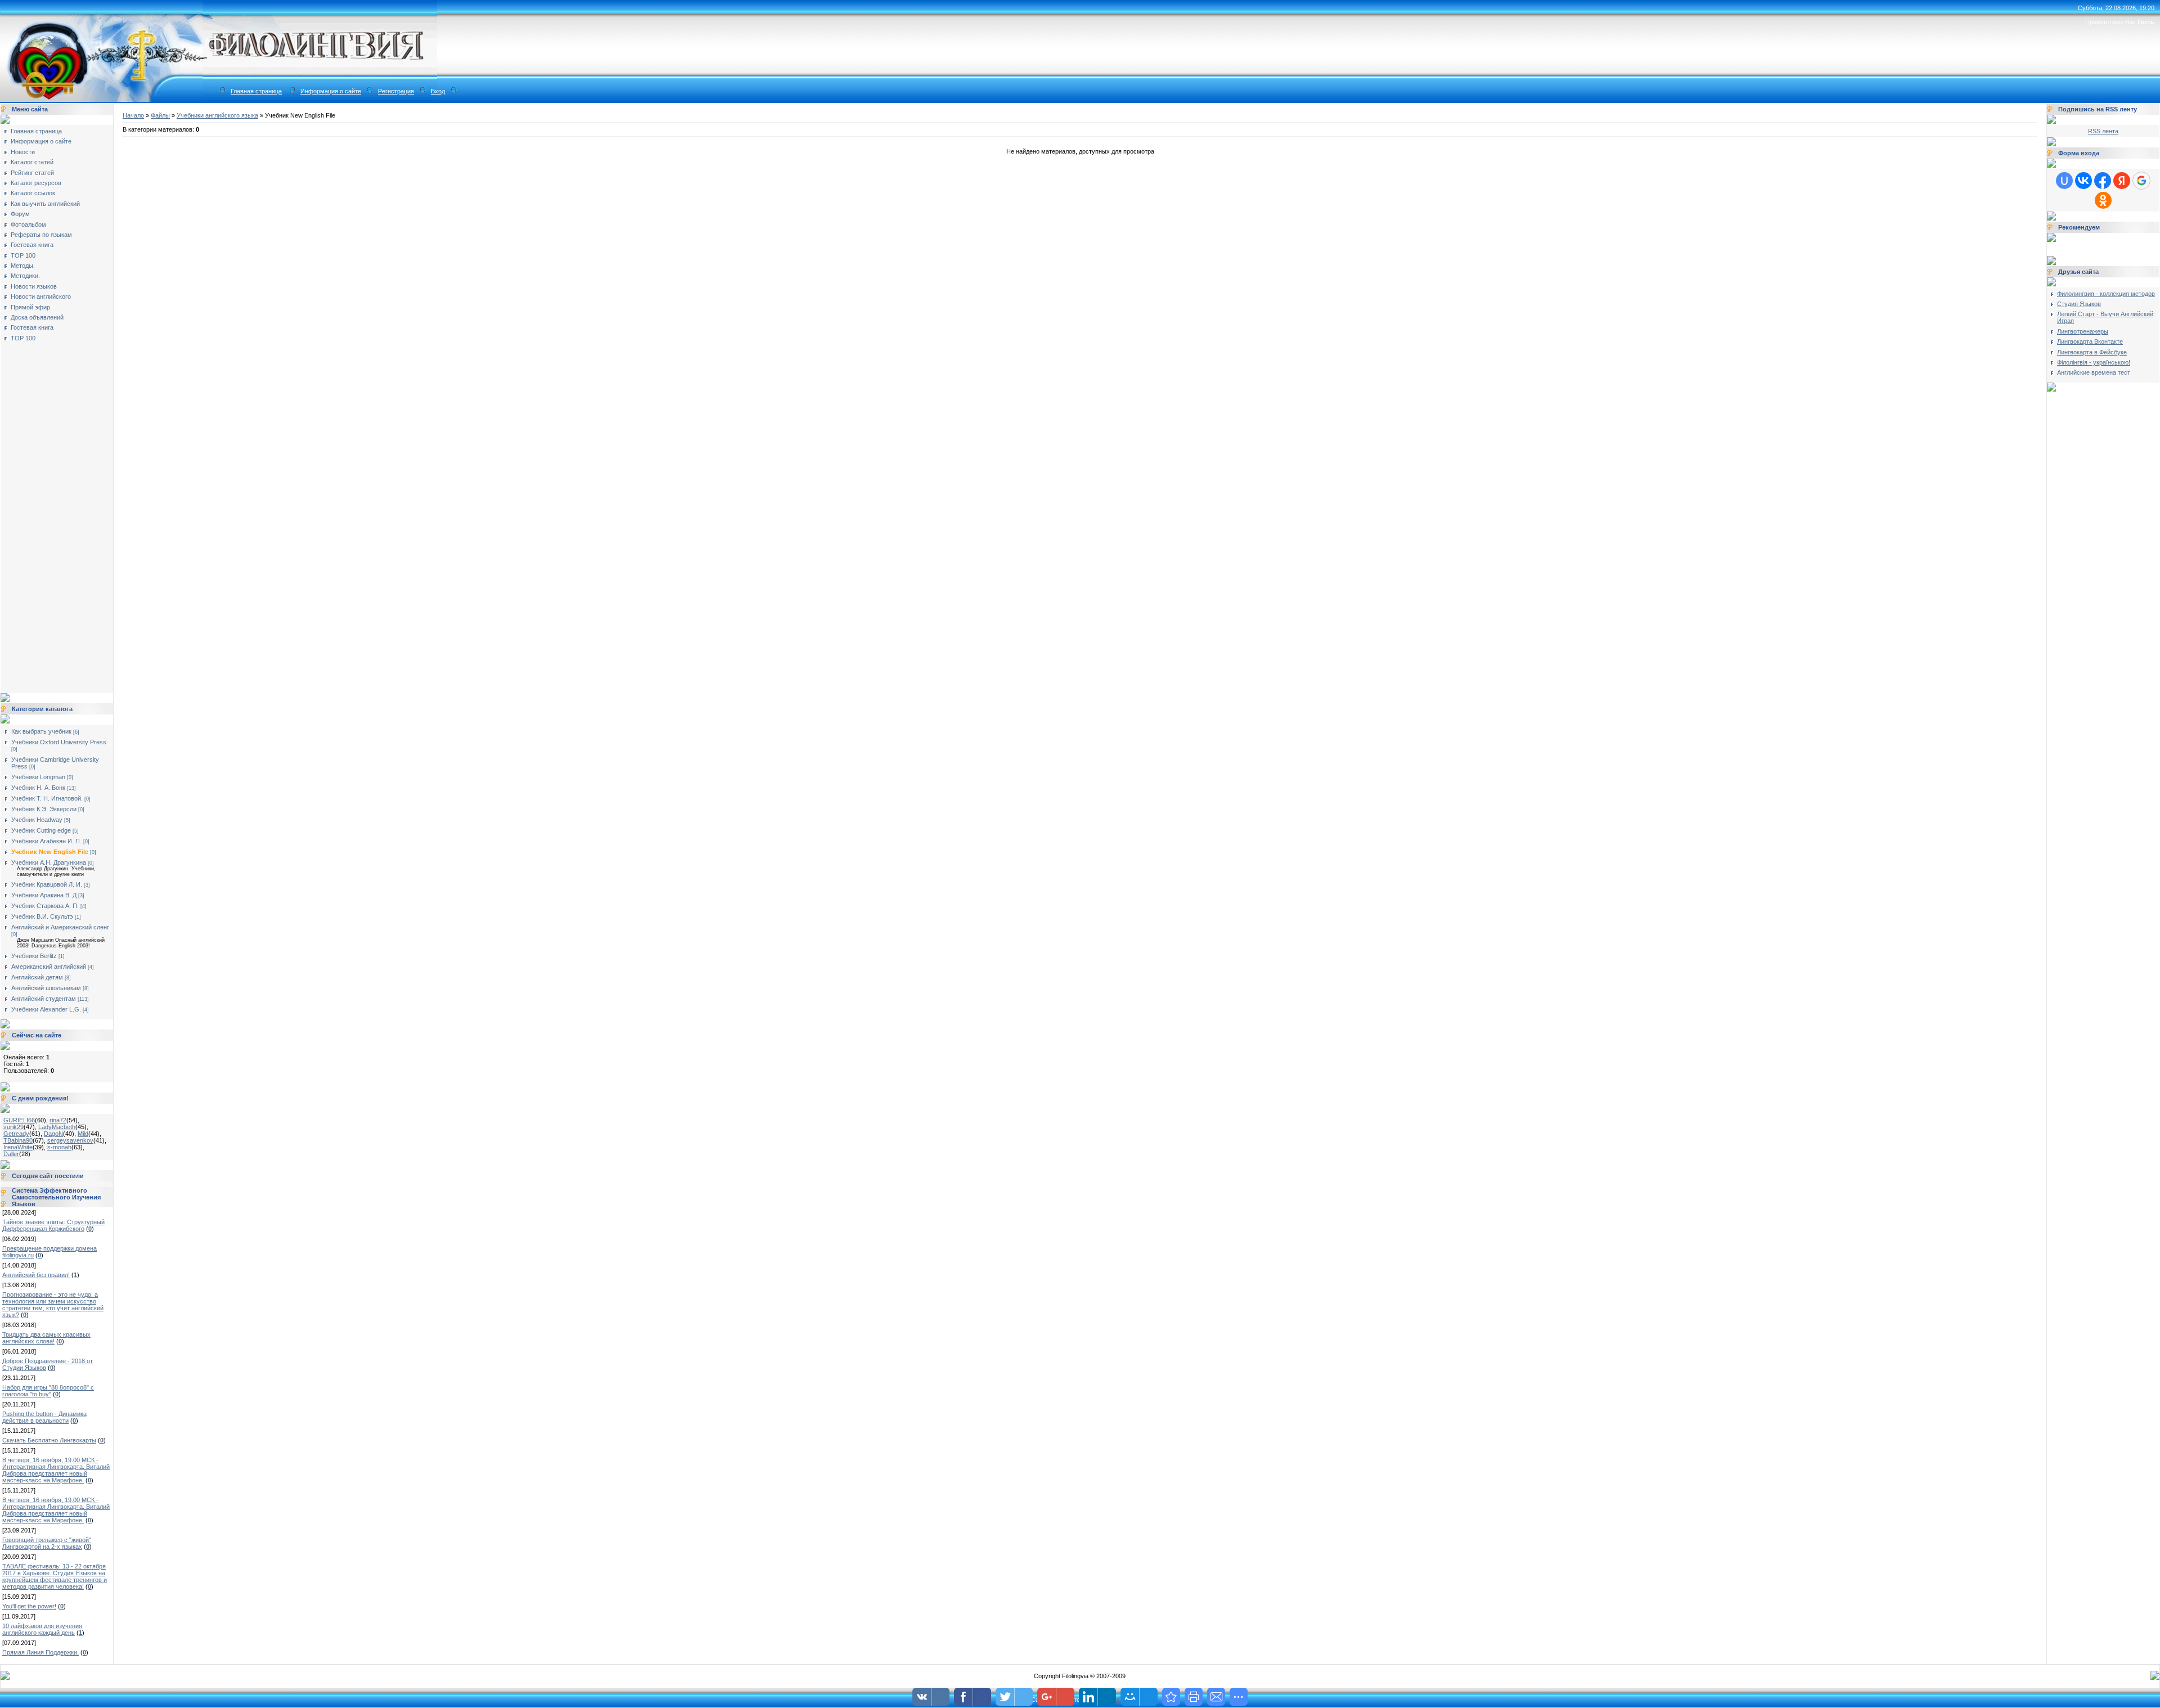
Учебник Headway (37, 820)
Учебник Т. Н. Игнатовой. (47, 798)
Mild (83, 1134)
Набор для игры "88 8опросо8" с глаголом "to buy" (48, 1391)
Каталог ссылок (33, 193)
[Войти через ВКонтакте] (2083, 181)
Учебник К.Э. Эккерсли (44, 809)
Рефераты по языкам (41, 235)
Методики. (25, 276)
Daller (11, 1154)
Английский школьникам (46, 988)
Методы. (23, 266)
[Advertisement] (48, 514)
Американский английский (49, 967)
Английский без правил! (36, 1275)
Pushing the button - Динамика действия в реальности (44, 1417)
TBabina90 (18, 1140)
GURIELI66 (19, 1120)
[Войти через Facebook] (2103, 181)
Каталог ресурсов (36, 183)
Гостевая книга (32, 245)
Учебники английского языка (217, 115)
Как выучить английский (45, 204)
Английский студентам (44, 999)
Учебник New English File (50, 852)
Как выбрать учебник (41, 731)
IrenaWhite (18, 1147)
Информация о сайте (331, 91)
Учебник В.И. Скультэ (42, 916)
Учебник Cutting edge (41, 830)
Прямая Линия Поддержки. (40, 1652)
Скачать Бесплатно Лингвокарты (49, 1440)
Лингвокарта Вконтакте (2090, 341)
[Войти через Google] (2141, 181)
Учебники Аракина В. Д (44, 895)
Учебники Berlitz (34, 956)
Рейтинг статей (32, 173)
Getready (16, 1134)
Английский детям (37, 977)
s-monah (59, 1147)
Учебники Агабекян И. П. (46, 841)
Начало (133, 115)
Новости (23, 152)
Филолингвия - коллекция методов (2106, 294)
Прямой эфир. (31, 307)
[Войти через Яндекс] (2122, 181)
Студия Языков (2079, 304)
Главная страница (256, 91)
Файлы (160, 115)
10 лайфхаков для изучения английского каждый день (42, 1629)
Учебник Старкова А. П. (45, 906)
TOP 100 (23, 255)
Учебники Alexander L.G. (46, 1009)
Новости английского (41, 296)
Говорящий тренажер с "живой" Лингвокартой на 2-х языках (47, 1543)
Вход (438, 91)
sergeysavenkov (70, 1140)
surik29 (13, 1127)
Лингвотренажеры (2083, 331)
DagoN (53, 1134)
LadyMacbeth (57, 1127)
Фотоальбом (28, 224)
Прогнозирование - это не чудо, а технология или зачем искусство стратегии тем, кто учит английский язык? (53, 1305)
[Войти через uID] (2064, 181)
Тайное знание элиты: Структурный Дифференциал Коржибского (53, 1225)
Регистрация (396, 91)
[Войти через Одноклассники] (2103, 200)
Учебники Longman (38, 777)
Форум (20, 214)
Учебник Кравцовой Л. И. (47, 884)
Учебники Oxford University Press (59, 742)
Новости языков (34, 286)
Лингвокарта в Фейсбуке (2092, 352)
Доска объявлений (37, 317)
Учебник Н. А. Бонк (38, 788)
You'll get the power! (29, 1606)
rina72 (58, 1120)
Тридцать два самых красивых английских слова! (46, 1338)
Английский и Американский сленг (60, 927)
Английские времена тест (2094, 372)
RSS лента (2103, 131)
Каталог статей (32, 162)
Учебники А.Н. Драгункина (49, 862)
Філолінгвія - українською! (2094, 362)
